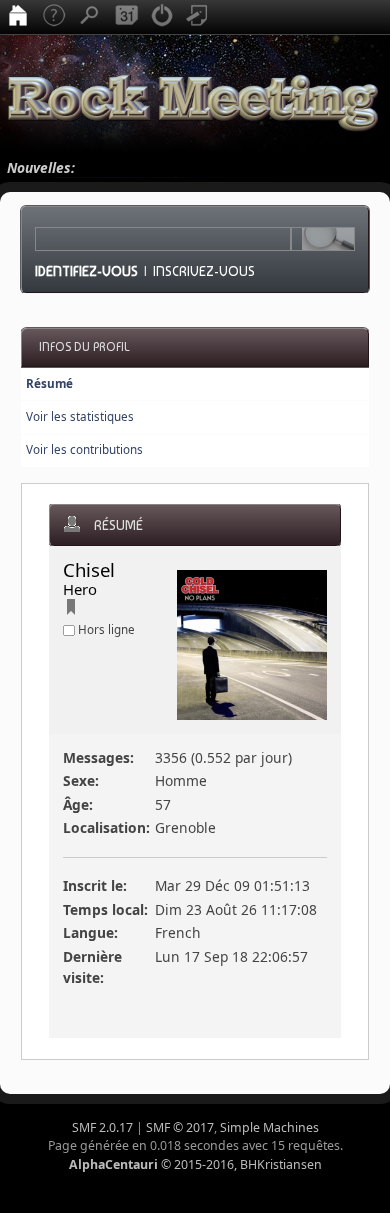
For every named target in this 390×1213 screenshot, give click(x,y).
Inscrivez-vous (204, 271)
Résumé (49, 383)
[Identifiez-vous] (162, 17)
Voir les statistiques (80, 416)
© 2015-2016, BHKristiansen (195, 1164)
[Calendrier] (126, 17)
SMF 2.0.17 (102, 1127)
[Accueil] (18, 17)
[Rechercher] (90, 17)
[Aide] (54, 17)
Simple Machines (269, 1127)
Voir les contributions (84, 449)
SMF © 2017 (180, 1127)
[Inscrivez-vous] (198, 17)
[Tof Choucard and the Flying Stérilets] (71, 609)
